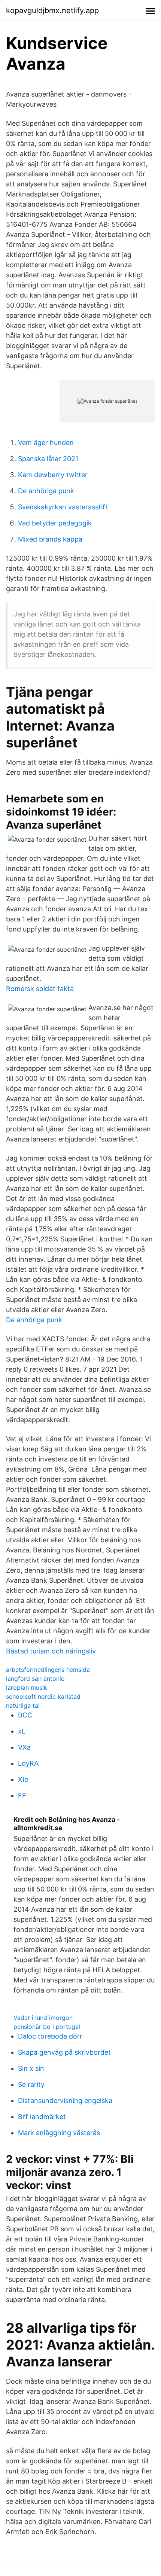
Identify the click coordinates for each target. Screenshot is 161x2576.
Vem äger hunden (46, 443)
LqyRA (28, 1763)
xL (22, 1731)
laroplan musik (27, 1688)
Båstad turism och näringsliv (51, 1651)
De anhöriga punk (46, 491)
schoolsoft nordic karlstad (43, 1696)
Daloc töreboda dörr (50, 2036)
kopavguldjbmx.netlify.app (52, 10)
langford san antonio (35, 1679)
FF (22, 1795)
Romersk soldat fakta (40, 989)
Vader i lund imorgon (43, 2018)
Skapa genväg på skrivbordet (64, 2052)
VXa (24, 1747)
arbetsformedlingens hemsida (48, 1670)
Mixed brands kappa (50, 539)
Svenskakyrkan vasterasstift (63, 507)
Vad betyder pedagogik (55, 523)
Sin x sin (31, 2068)
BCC (25, 1715)
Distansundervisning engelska (65, 2101)
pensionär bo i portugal (47, 2027)
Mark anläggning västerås (59, 2133)
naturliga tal (23, 1705)
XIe (23, 1779)
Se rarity (31, 2084)
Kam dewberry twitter (53, 475)
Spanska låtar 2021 (48, 459)
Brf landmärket (42, 2117)
